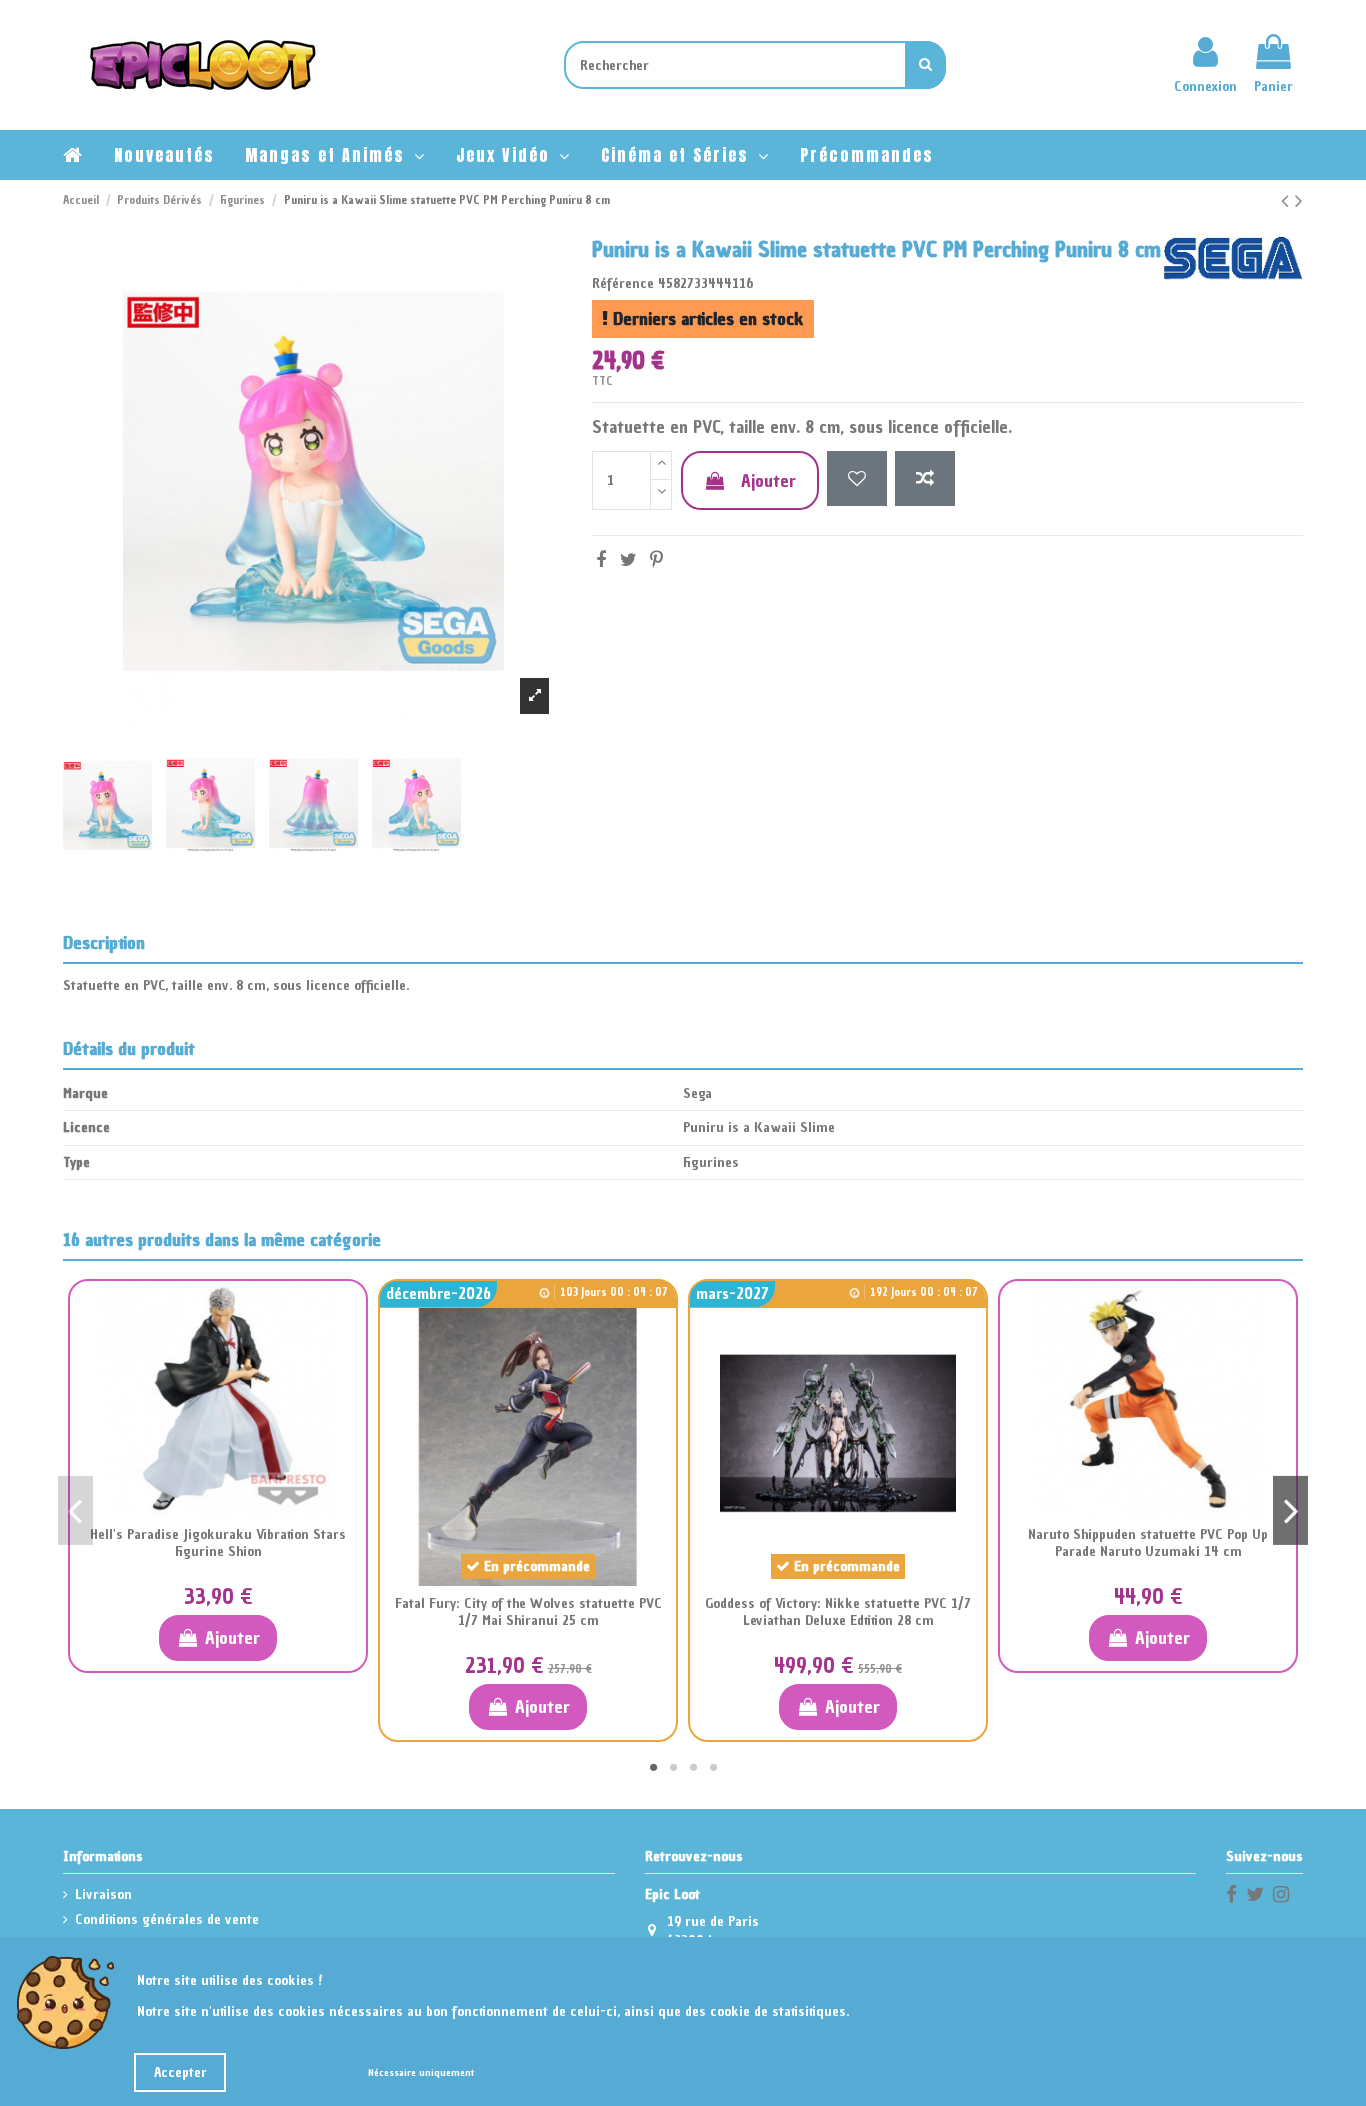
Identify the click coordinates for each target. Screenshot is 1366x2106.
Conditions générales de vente (167, 1919)
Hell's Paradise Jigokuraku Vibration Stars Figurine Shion (218, 1543)
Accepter (180, 2072)
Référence (623, 283)
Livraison (103, 1894)
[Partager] (601, 559)
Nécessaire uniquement (421, 2072)
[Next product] (1299, 200)
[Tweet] (628, 559)
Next (1290, 1510)
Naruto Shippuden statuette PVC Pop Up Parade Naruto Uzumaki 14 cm (1148, 1543)
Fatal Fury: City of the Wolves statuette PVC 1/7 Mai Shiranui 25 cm (528, 1612)
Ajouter (768, 480)
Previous (75, 1510)
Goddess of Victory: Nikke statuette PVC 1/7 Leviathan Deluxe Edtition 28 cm (838, 1612)
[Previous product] (1288, 200)
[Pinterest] (656, 559)
